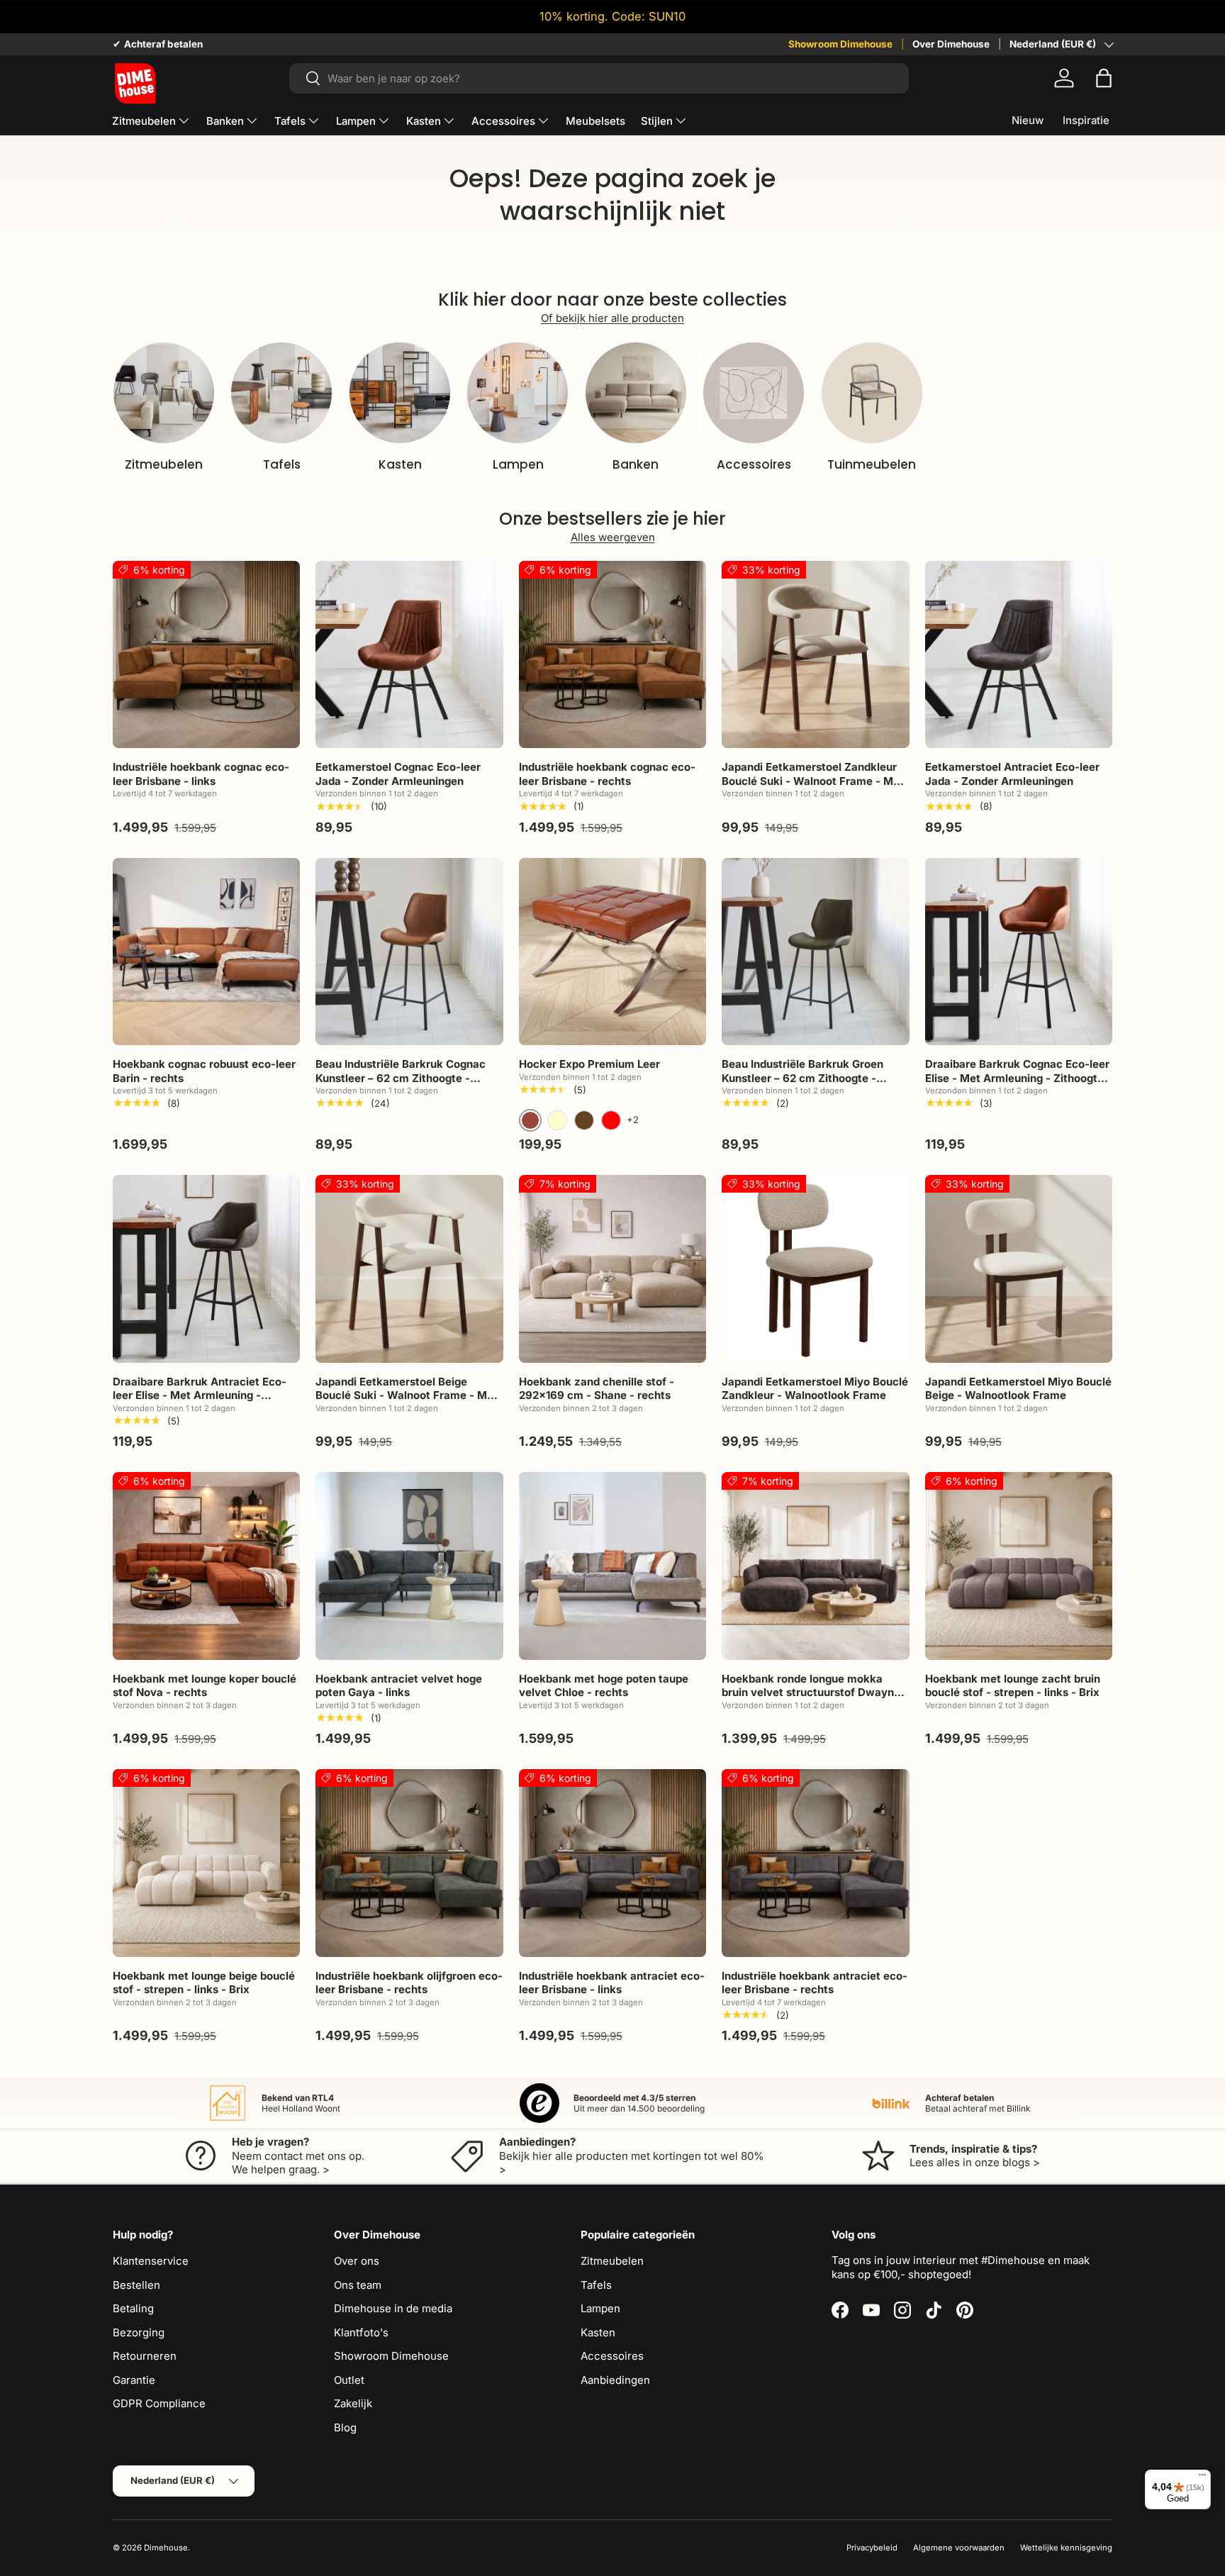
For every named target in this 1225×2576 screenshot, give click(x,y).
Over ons (357, 2261)
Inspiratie (1086, 120)
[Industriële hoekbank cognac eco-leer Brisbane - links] (206, 654)
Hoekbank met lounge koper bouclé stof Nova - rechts (205, 1686)
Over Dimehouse (951, 44)
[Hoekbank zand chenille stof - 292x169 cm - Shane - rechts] (612, 1269)
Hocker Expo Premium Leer (589, 1064)
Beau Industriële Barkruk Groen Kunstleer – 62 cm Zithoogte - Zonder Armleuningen (802, 1078)
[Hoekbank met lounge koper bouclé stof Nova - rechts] (206, 1566)
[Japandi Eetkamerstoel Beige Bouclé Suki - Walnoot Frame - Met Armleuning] (409, 1269)
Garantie (134, 2380)
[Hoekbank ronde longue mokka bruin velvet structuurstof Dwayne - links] (815, 1566)
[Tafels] (281, 393)
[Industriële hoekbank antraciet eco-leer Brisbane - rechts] (815, 1863)
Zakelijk (353, 2403)
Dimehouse (166, 2548)
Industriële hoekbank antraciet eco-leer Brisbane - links (612, 1983)
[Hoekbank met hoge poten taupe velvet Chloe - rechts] (612, 1566)
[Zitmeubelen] (164, 393)
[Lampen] (518, 393)
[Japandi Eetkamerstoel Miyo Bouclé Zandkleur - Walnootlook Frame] (815, 1269)
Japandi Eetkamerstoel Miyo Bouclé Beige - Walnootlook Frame (1018, 1389)
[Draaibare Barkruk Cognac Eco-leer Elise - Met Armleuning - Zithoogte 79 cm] (1019, 952)
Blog (345, 2427)
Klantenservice (151, 2261)
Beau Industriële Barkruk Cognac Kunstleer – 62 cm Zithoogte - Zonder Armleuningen (401, 1078)
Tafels (290, 121)
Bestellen (136, 2285)
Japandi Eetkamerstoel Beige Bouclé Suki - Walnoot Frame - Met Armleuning (407, 1395)
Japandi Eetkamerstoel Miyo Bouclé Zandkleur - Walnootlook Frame (815, 1389)
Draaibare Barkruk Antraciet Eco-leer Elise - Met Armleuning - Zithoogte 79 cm (200, 1395)
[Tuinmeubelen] (872, 393)
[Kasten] (400, 393)
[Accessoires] (754, 393)
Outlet (349, 2380)
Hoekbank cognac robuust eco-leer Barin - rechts (204, 1071)
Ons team (358, 2285)
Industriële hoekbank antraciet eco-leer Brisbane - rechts (815, 1983)
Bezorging (139, 2332)
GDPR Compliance (159, 2403)
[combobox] (599, 78)
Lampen (356, 121)
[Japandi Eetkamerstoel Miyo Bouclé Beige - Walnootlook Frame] (1019, 1269)
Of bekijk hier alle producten (612, 318)
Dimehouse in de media (393, 2308)
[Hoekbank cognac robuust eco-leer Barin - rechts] (206, 952)
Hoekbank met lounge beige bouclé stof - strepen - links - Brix (204, 1983)
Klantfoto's (361, 2332)
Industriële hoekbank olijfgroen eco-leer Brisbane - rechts (409, 1983)
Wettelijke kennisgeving (1066, 2548)
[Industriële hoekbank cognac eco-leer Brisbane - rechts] (612, 654)
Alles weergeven (613, 537)
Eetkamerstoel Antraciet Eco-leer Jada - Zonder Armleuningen (1012, 774)
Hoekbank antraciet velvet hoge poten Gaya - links (399, 1686)
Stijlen (657, 121)
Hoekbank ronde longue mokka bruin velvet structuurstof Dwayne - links (815, 1693)
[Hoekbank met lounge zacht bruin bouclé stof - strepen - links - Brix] (1019, 1566)
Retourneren (145, 2356)
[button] (1104, 78)
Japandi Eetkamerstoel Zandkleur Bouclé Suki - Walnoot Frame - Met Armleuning (813, 781)
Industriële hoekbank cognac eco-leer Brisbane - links (201, 774)
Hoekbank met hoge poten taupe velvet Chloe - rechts (604, 1686)
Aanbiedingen (615, 2380)
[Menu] (1202, 2478)
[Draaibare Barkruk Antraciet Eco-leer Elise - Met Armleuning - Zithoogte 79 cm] (206, 1269)
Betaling (133, 2308)
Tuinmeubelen (872, 464)
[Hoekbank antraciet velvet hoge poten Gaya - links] (409, 1566)
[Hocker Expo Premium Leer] (612, 952)
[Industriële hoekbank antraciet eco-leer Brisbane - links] (612, 1863)
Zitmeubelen (144, 121)
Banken (225, 121)
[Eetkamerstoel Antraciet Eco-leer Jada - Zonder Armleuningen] (1019, 654)
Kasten (424, 121)
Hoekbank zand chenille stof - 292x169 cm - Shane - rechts (597, 1389)
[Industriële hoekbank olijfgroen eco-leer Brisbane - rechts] (409, 1863)
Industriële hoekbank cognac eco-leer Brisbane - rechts (607, 774)
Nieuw (1028, 120)
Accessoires (503, 121)
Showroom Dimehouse (840, 44)
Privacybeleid (872, 2548)
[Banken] (636, 393)
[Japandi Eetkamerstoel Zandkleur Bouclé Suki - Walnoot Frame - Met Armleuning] (815, 654)
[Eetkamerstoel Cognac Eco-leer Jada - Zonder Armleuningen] (409, 654)
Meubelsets (595, 121)
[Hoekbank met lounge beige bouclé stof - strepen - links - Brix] (206, 1863)
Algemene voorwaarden (959, 2548)
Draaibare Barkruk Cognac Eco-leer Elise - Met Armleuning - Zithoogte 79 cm (1017, 1078)
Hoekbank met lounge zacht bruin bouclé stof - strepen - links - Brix (1013, 1686)
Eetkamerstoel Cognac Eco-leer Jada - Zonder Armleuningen (398, 774)
